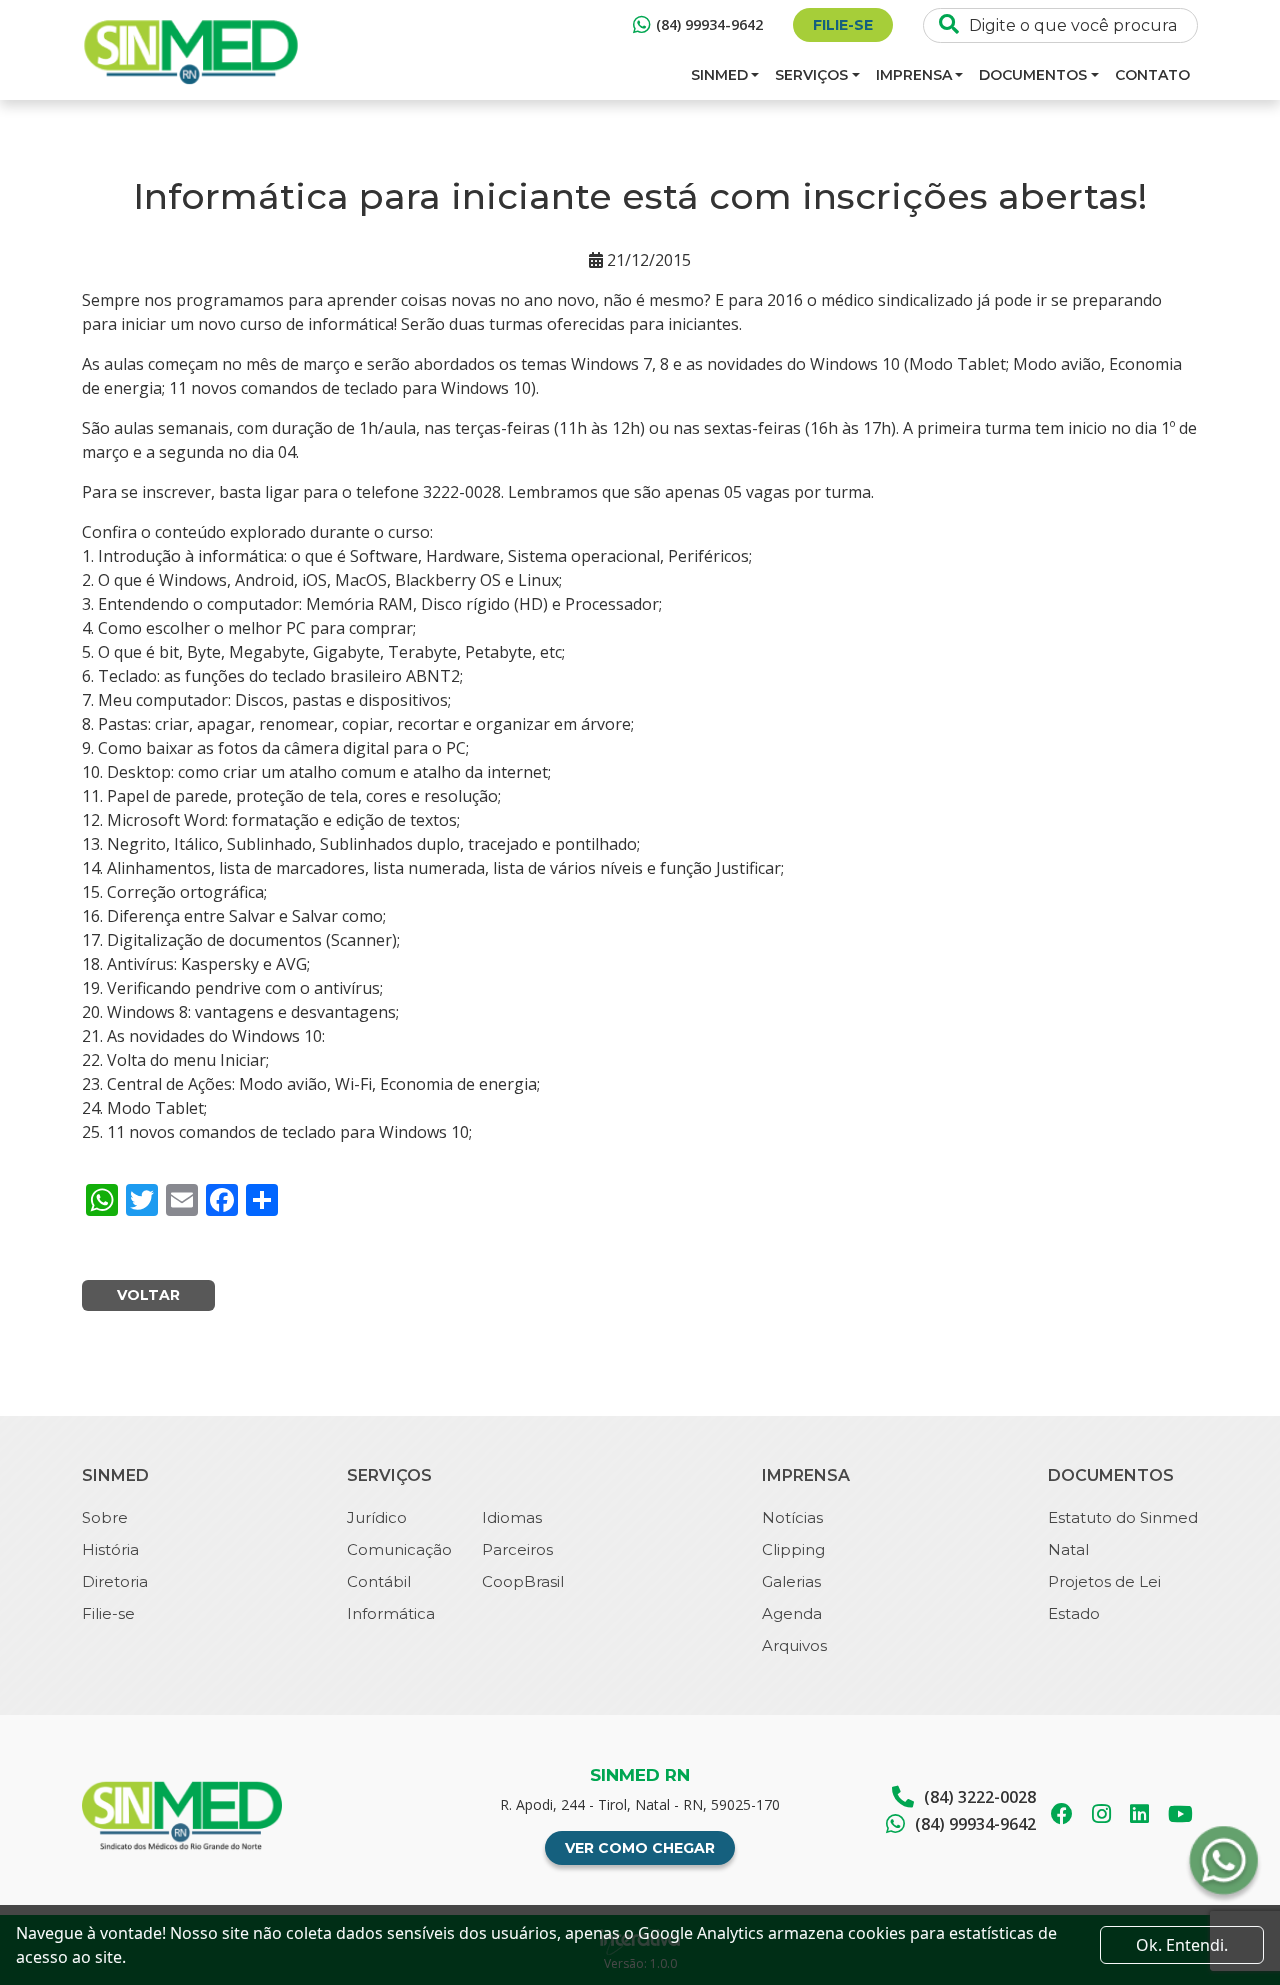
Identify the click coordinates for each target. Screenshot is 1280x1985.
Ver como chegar (640, 1848)
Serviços (811, 75)
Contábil (379, 1581)
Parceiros (517, 1549)
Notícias (792, 1517)
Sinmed (719, 75)
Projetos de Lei (1104, 1581)
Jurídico (377, 1517)
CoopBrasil (523, 1581)
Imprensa (914, 75)
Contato (1152, 75)
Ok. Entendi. (1182, 1945)
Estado (1074, 1613)
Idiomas (512, 1517)
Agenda (792, 1613)
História (110, 1549)
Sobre (105, 1517)
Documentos (1033, 75)
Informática (391, 1613)
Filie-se (843, 25)
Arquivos (794, 1645)
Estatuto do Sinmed (1123, 1517)
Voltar (148, 1295)
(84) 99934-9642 (709, 24)
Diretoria (115, 1581)
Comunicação (399, 1549)
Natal (1068, 1549)
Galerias (791, 1581)
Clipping (793, 1549)
